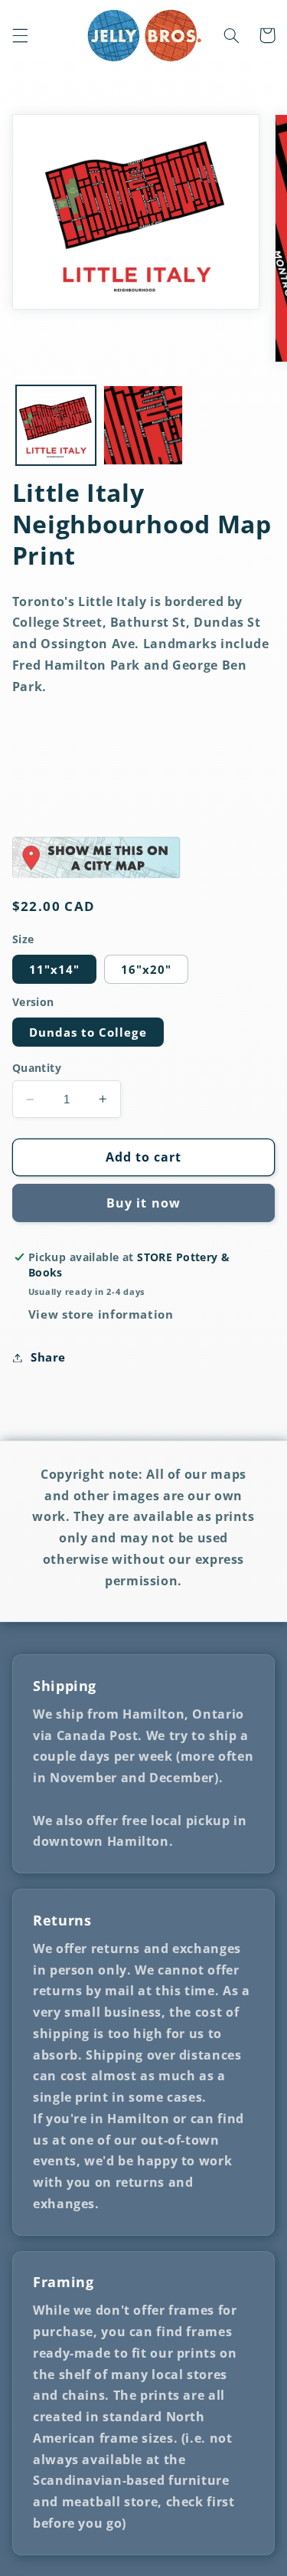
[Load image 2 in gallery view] (143, 425)
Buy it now (143, 1203)
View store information (101, 1314)
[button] (20, 35)
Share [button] (48, 1357)
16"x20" (146, 969)
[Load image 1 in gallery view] (56, 425)
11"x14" (54, 969)
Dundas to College (88, 1032)
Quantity (37, 1068)
